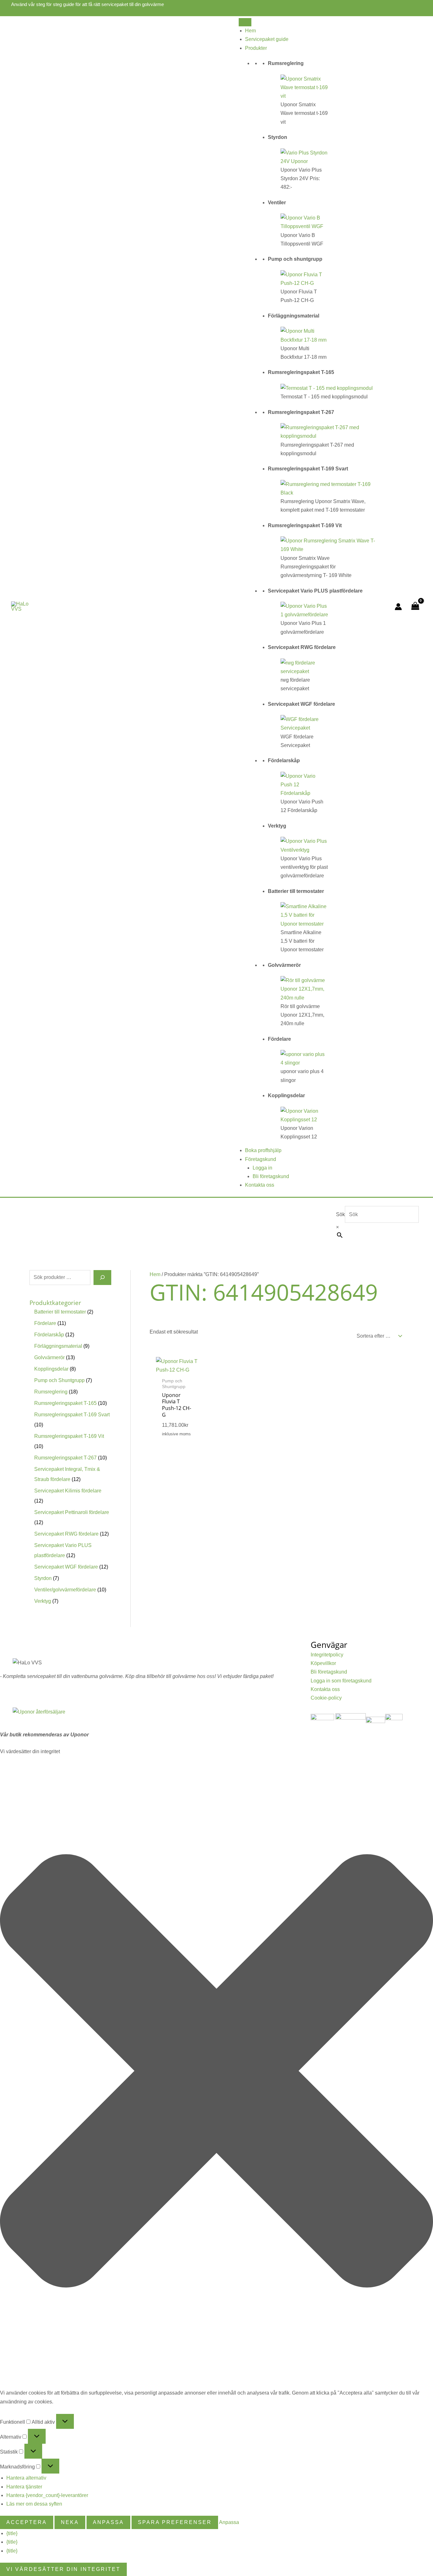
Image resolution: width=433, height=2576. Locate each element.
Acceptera (27, 2522)
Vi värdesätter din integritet (63, 2569)
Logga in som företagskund (341, 1681)
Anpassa (108, 2522)
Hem (250, 31)
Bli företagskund (271, 1176)
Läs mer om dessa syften (34, 2504)
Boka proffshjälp (263, 1150)
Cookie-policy (326, 1698)
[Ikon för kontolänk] (398, 607)
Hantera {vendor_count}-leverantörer (47, 2495)
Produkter (256, 48)
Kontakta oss (260, 1185)
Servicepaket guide (267, 39)
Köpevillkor (323, 1663)
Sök (340, 1214)
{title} (12, 2533)
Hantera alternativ (26, 2478)
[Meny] (245, 22)
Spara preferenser (175, 2522)
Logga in (262, 1168)
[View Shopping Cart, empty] (415, 607)
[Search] (102, 1277)
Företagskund (261, 1159)
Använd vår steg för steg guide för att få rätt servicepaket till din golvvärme (87, 4)
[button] (217, 2072)
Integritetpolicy (327, 1655)
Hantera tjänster (24, 2487)
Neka (70, 2522)
